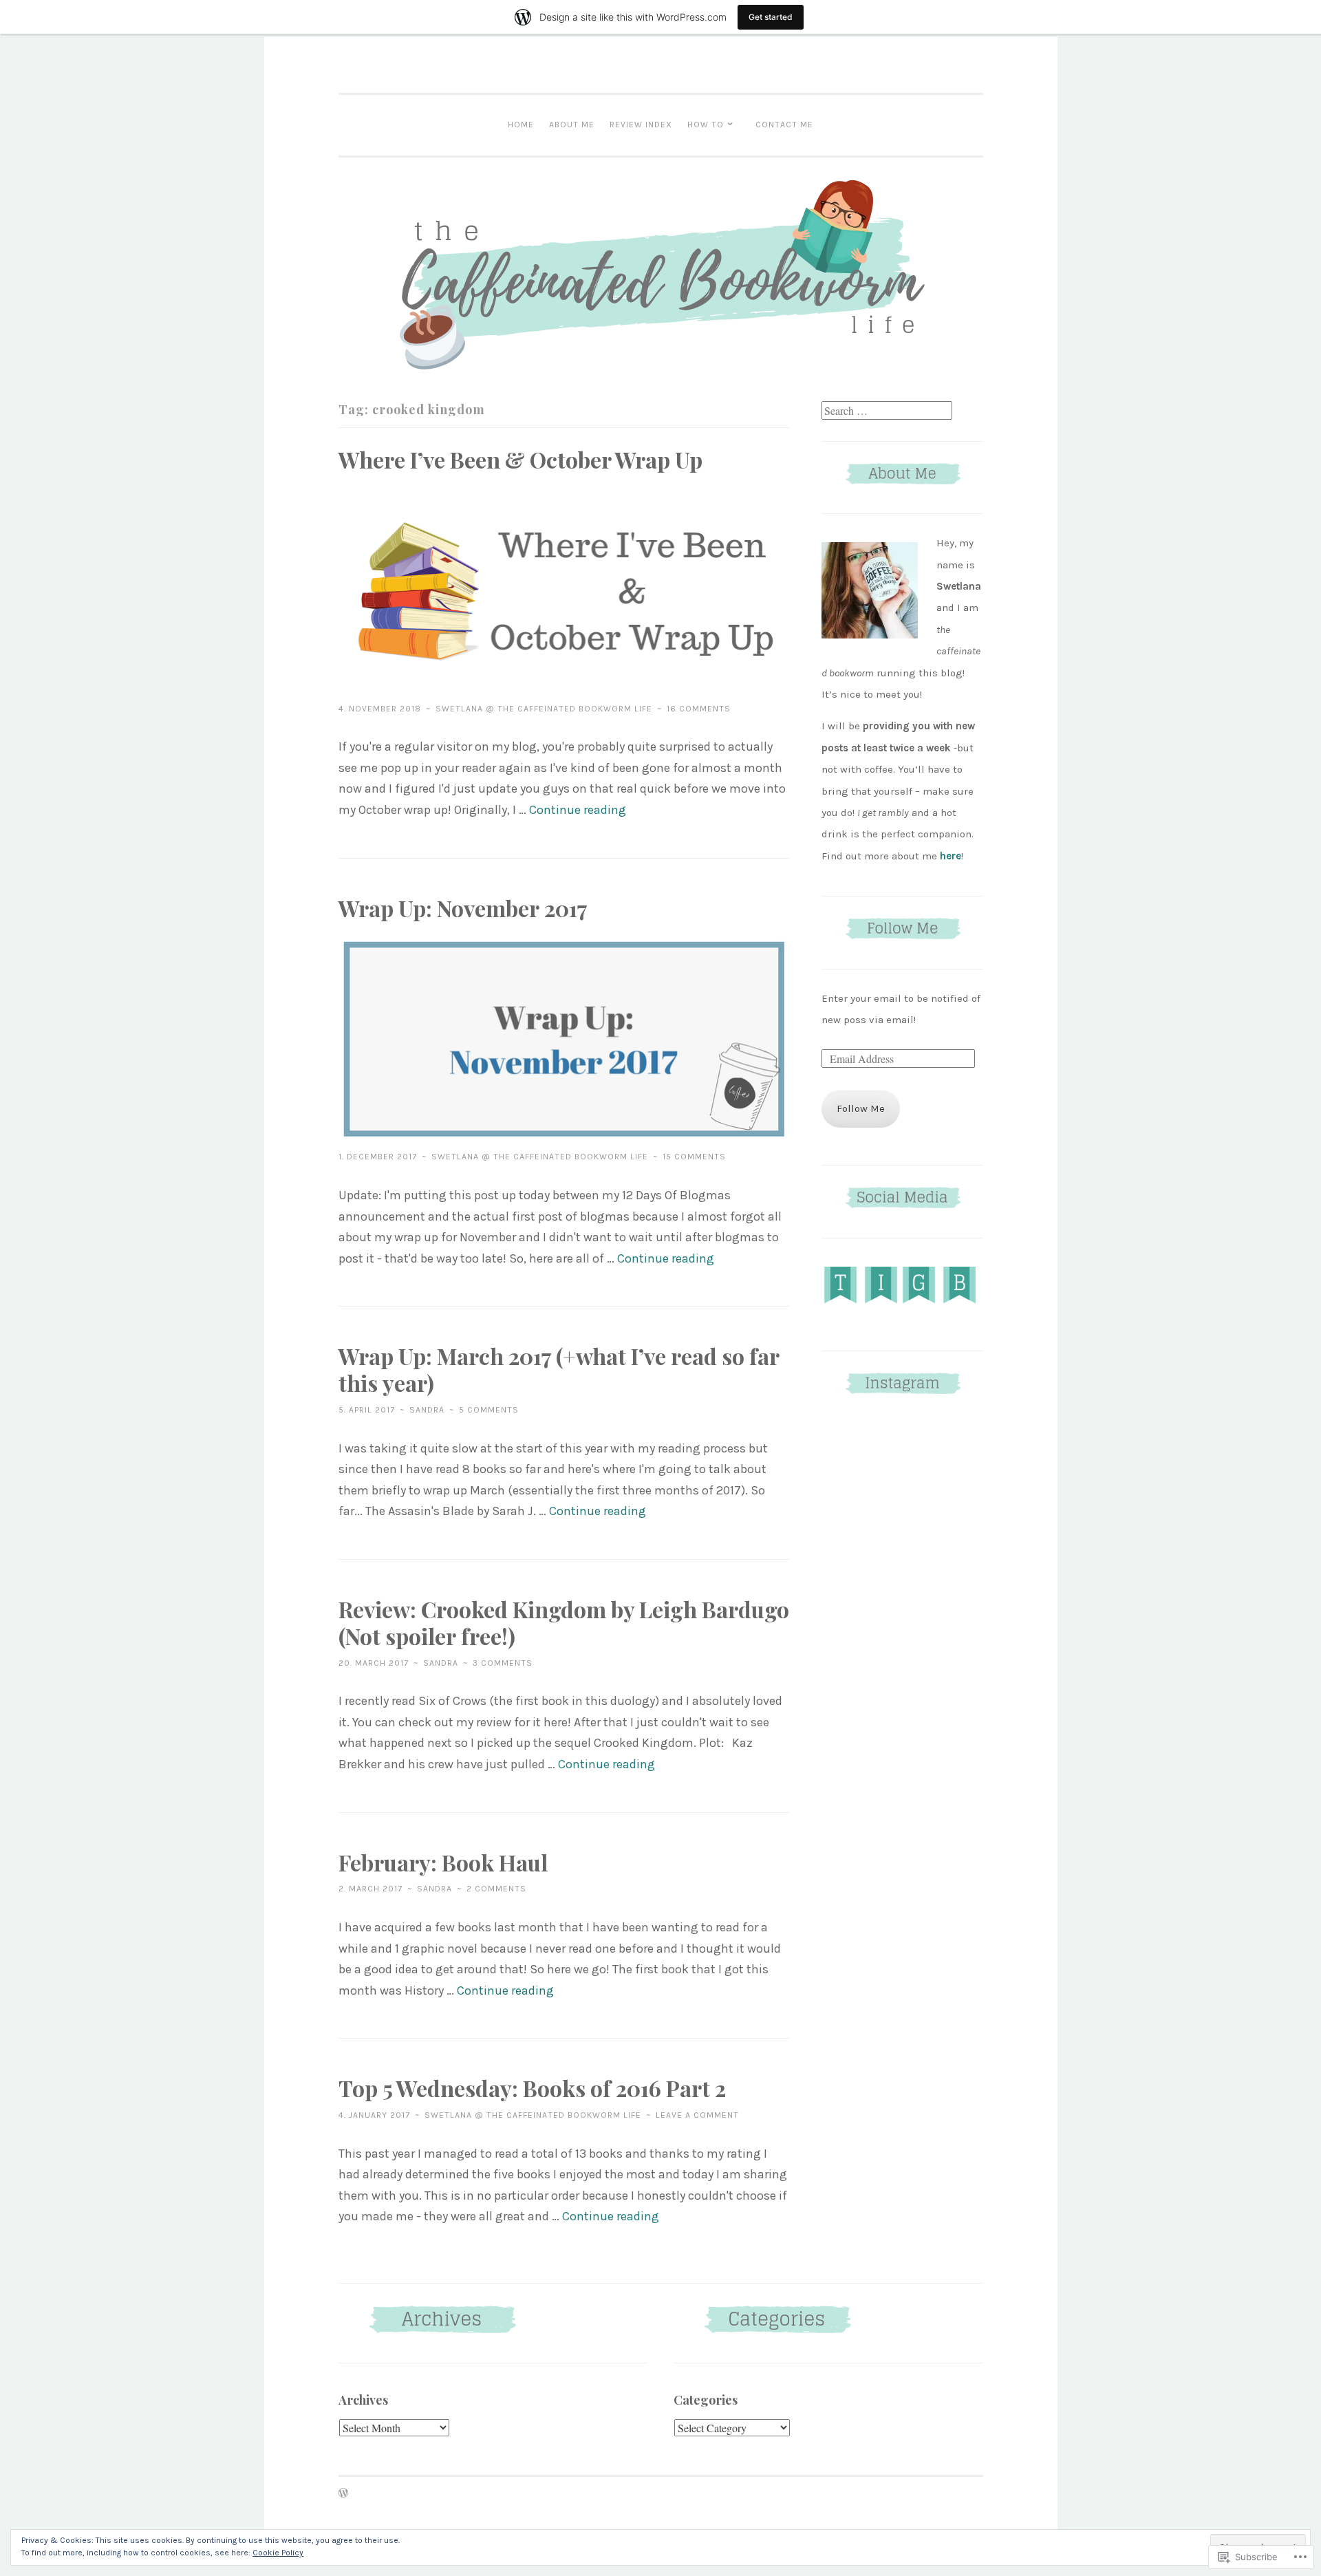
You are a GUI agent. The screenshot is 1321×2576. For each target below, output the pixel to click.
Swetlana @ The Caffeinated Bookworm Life (544, 709)
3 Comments (503, 1663)
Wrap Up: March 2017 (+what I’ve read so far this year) (559, 1369)
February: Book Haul (443, 1862)
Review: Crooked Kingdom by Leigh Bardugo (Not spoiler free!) (564, 1622)
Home (521, 125)
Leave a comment (697, 2115)
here (951, 856)
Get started (771, 17)
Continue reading (578, 810)
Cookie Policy (278, 2553)
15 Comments (694, 1157)
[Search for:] (887, 411)
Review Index (641, 125)
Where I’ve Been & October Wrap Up (520, 459)
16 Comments (699, 709)
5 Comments (489, 1410)
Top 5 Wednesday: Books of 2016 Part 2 (532, 2088)
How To (706, 125)
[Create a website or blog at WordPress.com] (343, 2494)
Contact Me (784, 125)
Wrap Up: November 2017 (463, 908)
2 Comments (496, 1889)
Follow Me (861, 1108)
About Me (572, 125)
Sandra (427, 1410)
